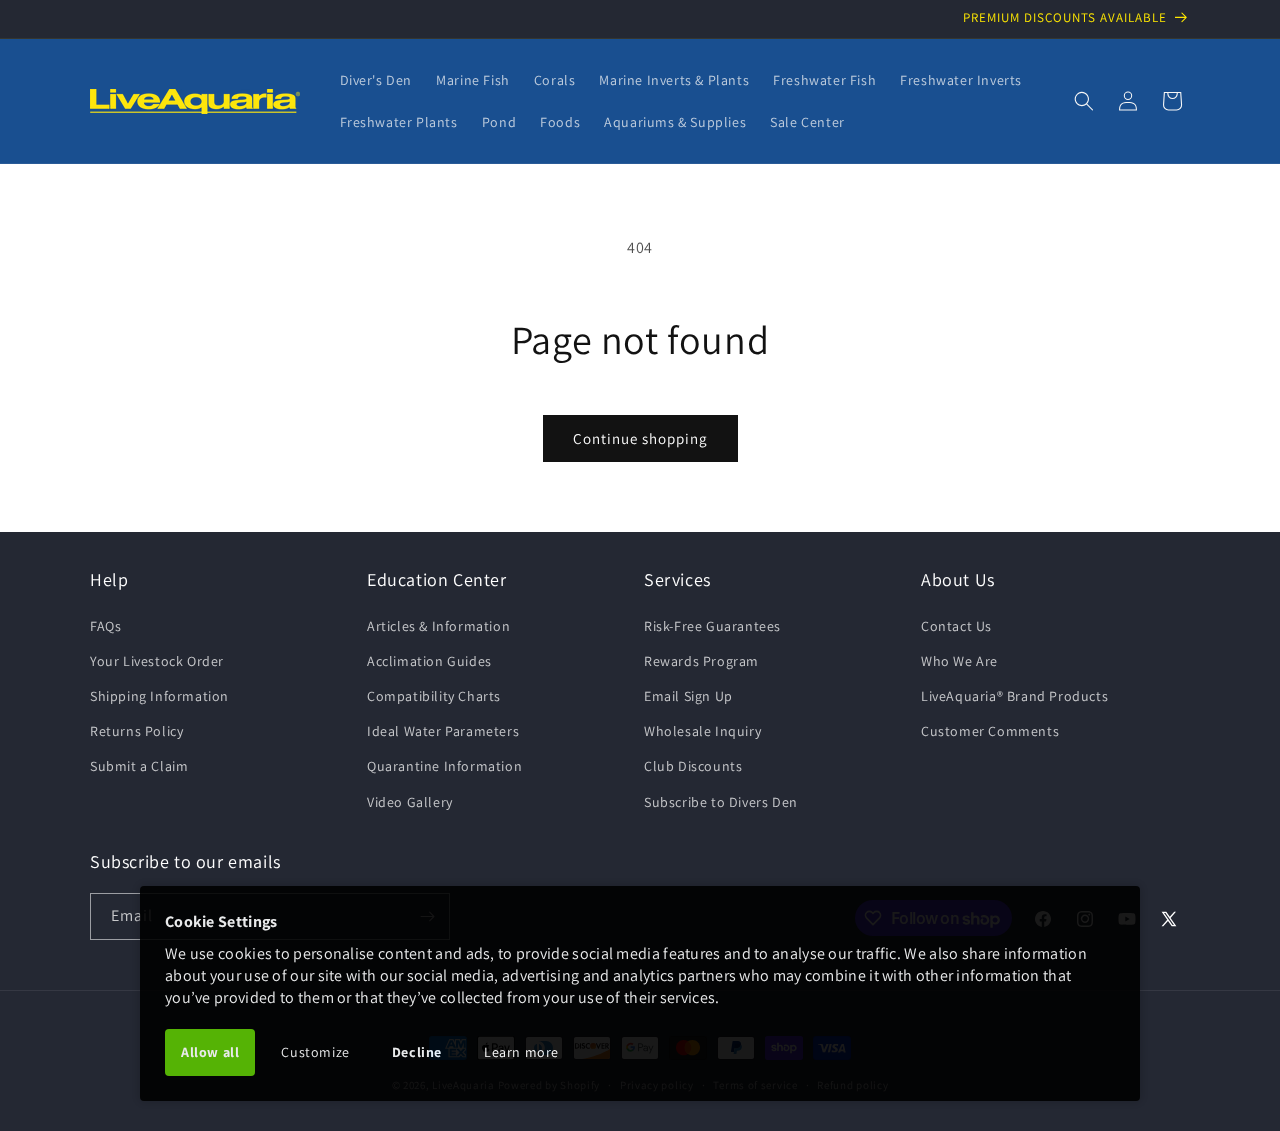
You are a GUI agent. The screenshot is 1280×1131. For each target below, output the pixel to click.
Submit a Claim (139, 766)
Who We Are (959, 661)
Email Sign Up (688, 696)
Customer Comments (990, 731)
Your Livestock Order (157, 661)
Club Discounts (693, 766)
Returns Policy (136, 731)
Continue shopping (640, 438)
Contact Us (956, 626)
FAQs (105, 626)
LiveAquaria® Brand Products (1014, 696)
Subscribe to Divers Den (721, 802)
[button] (1084, 101)
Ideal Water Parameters (443, 731)
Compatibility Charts (434, 696)
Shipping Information (159, 696)
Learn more (521, 1052)
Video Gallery (410, 802)
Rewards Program (701, 661)
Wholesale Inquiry (702, 731)
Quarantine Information (444, 766)
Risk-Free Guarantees (712, 626)
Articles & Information (438, 626)
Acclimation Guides (429, 661)
